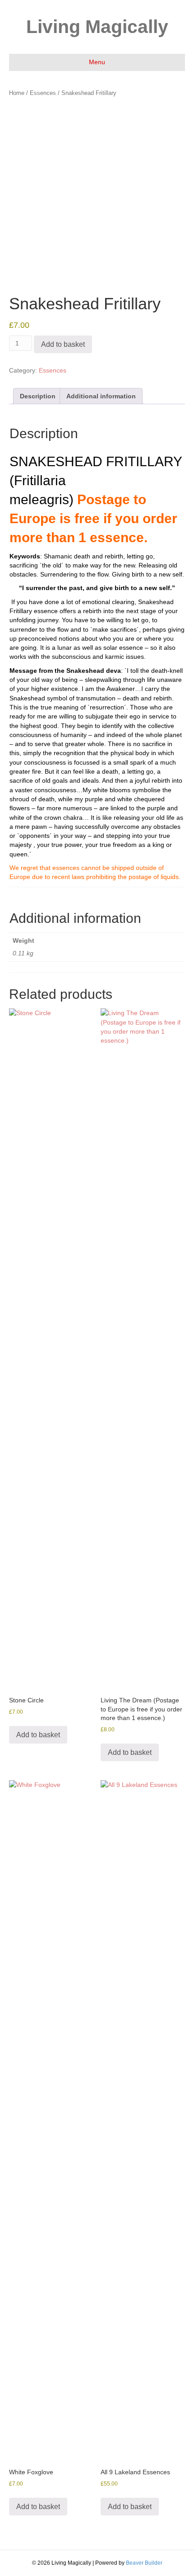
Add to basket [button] (38, 1735)
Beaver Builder (144, 2563)
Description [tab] (38, 396)
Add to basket (63, 344)
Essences (43, 93)
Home (17, 93)
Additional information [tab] (101, 396)
